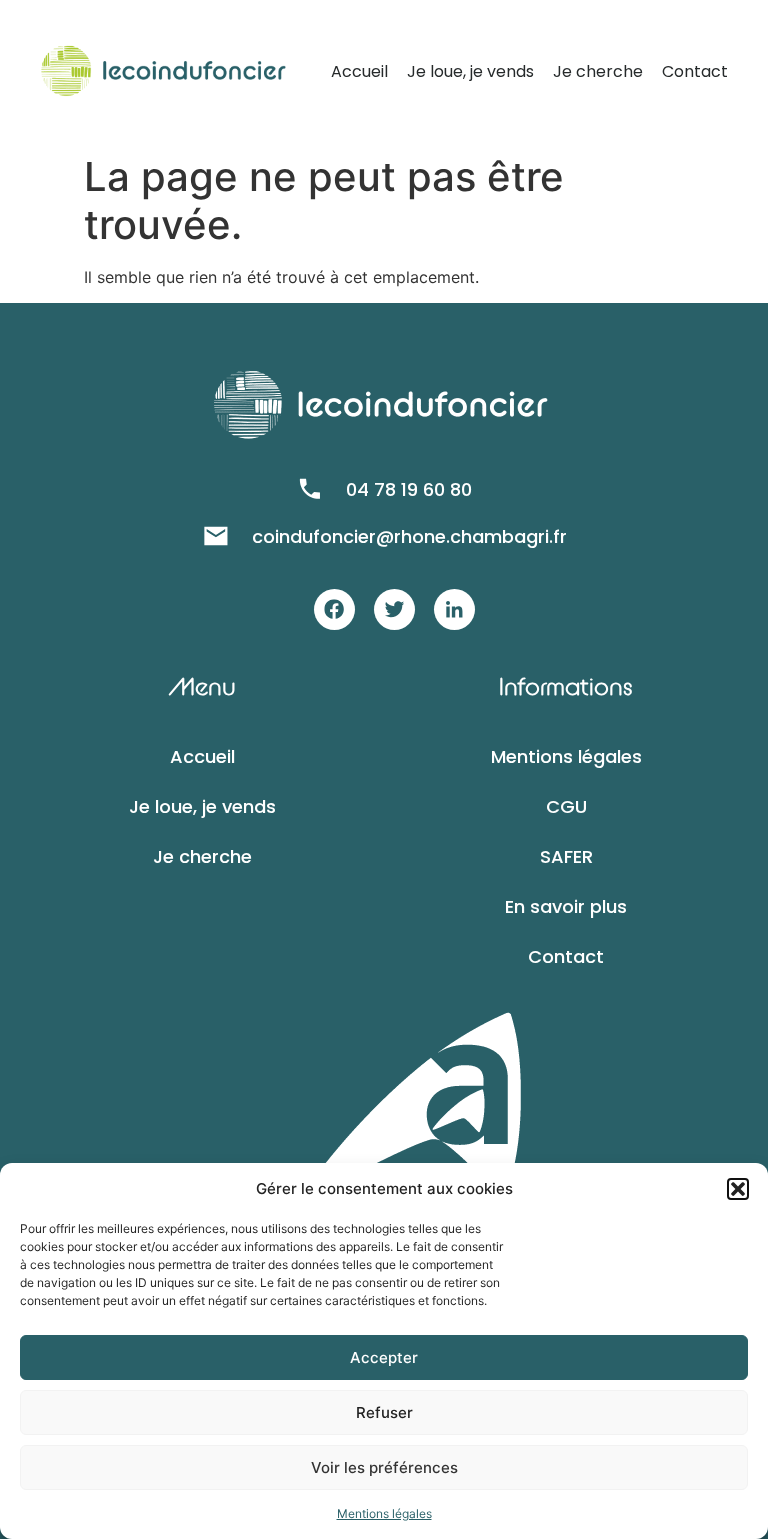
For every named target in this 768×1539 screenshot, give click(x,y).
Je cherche (598, 71)
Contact (695, 71)
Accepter (384, 1357)
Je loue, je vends (470, 71)
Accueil (359, 71)
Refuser (384, 1412)
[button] (738, 1189)
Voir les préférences (384, 1467)
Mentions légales (384, 1513)
